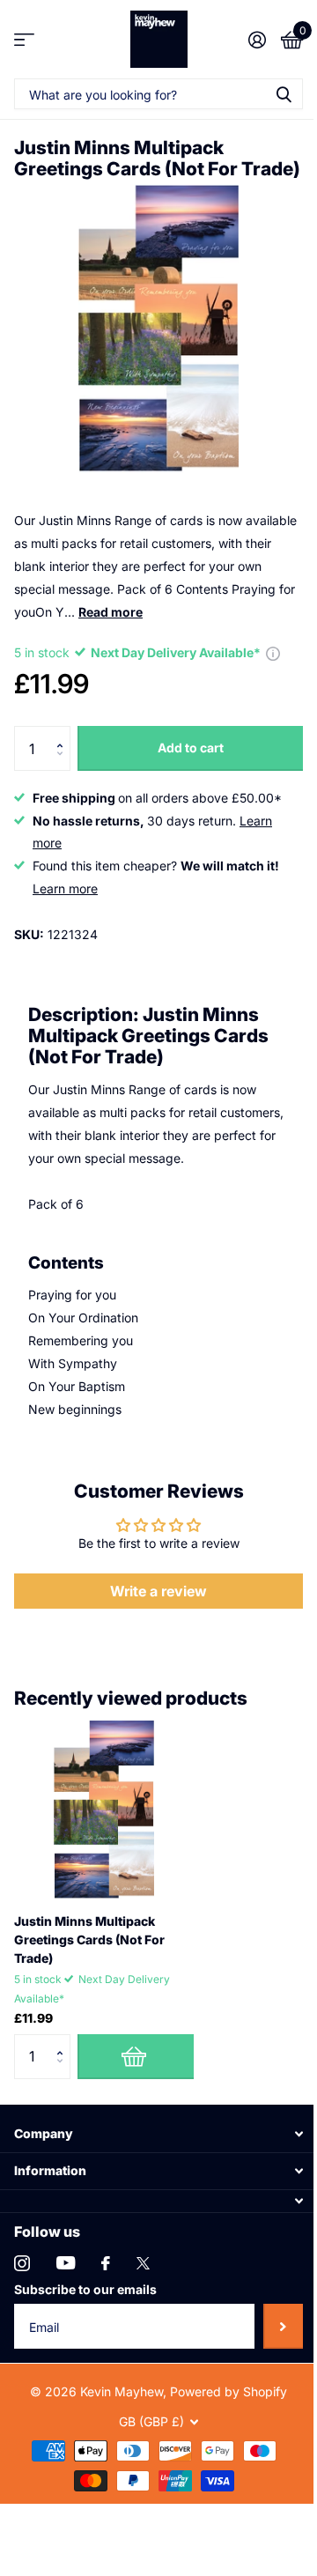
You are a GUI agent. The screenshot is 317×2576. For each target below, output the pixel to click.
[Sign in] (257, 40)
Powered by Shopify (229, 2391)
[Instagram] (22, 2263)
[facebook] (106, 2263)
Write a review (158, 1591)
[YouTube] (66, 2263)
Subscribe (283, 2326)
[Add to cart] (136, 2056)
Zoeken (284, 94)
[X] (143, 2263)
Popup (273, 652)
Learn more (65, 888)
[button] (64, 733)
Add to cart (191, 748)
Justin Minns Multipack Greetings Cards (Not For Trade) (89, 1939)
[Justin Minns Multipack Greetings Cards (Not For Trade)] (104, 1810)
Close (158, 2133)
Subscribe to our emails (85, 2289)
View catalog (24, 39)
